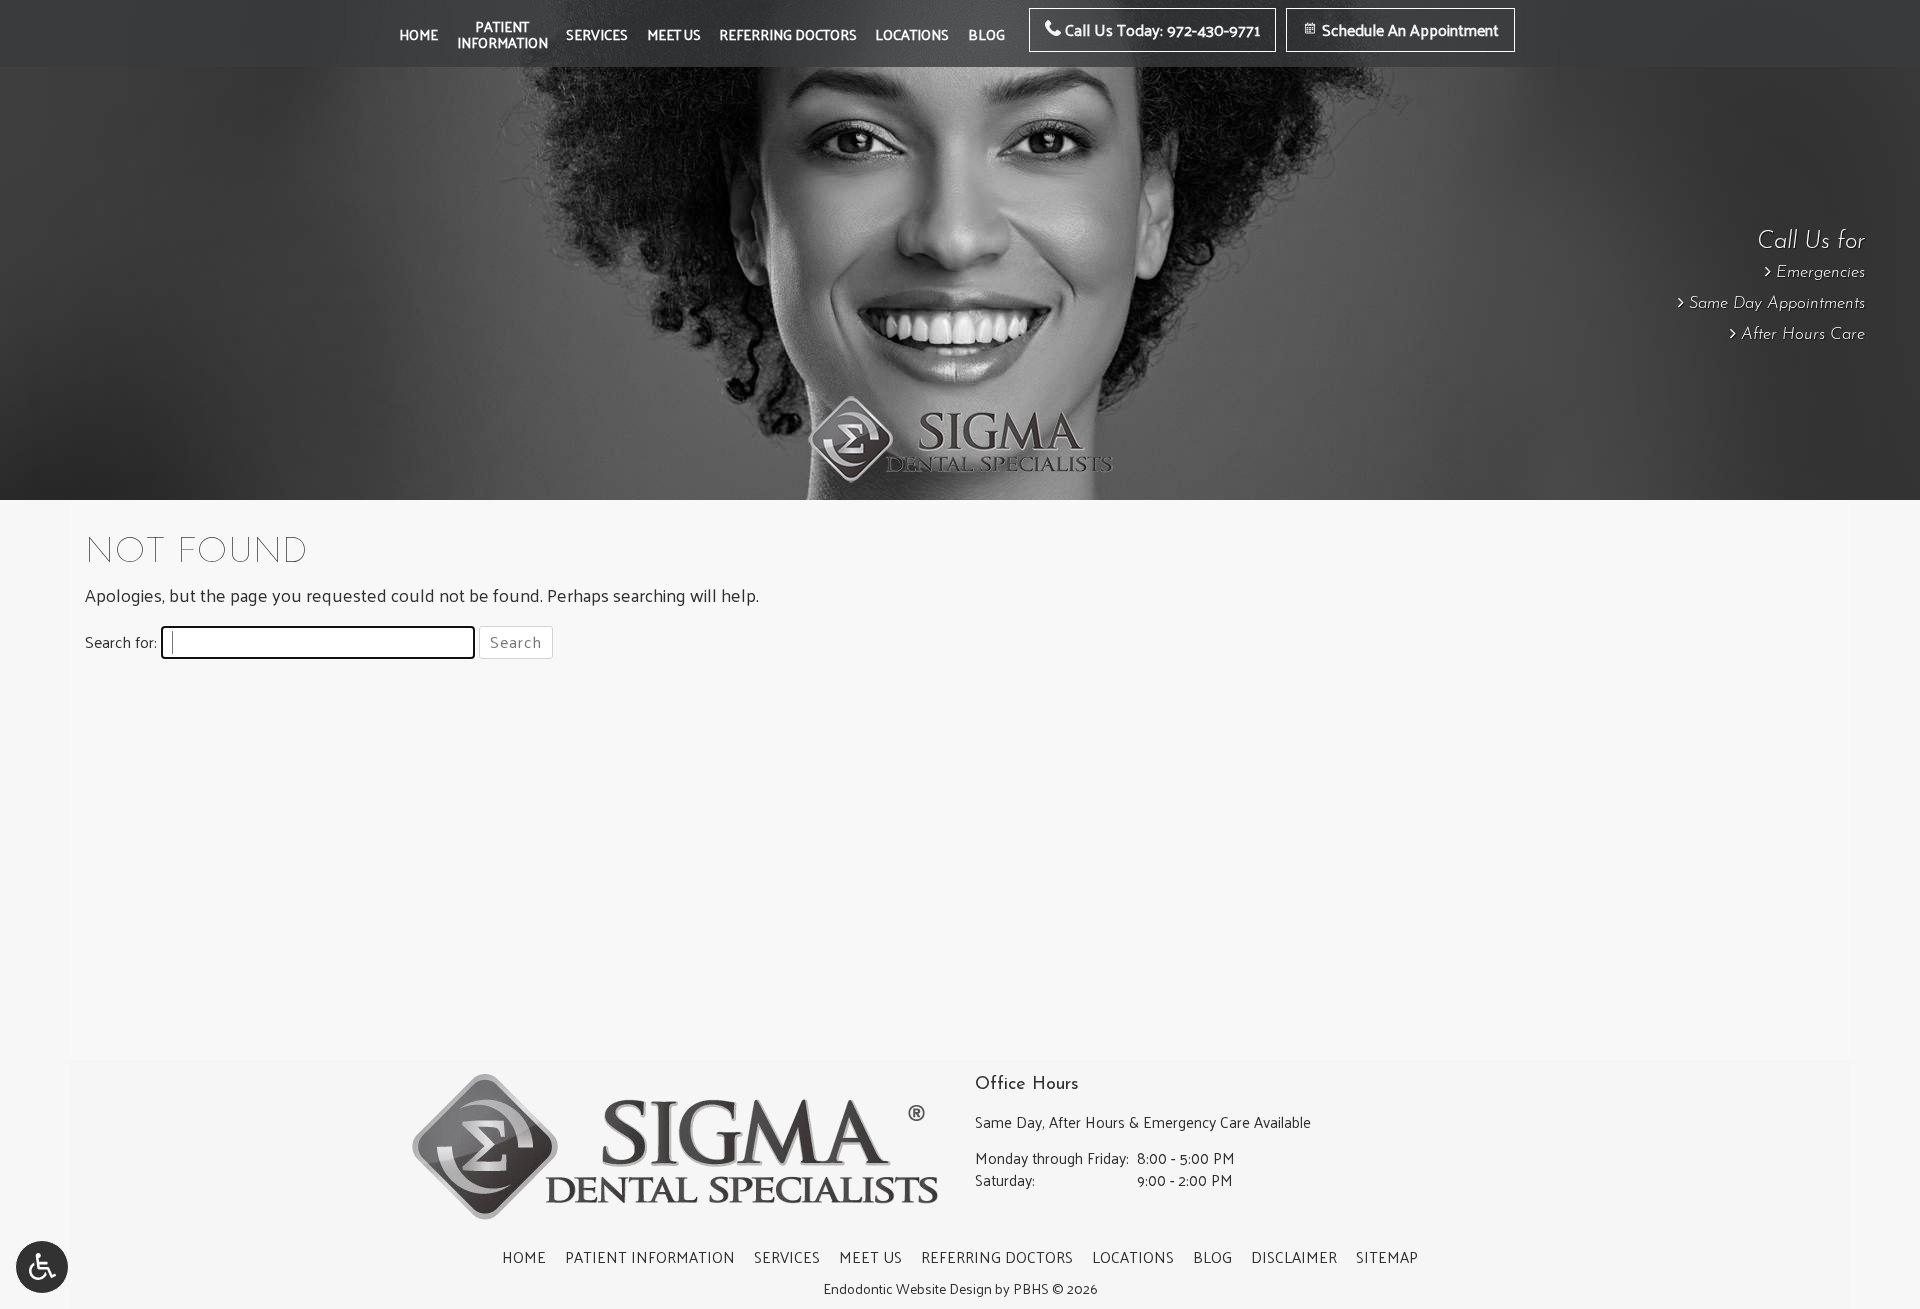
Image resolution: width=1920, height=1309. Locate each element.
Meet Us (674, 34)
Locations (912, 34)
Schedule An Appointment (1408, 29)
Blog (986, 34)
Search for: (121, 642)
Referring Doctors (788, 34)
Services (597, 34)
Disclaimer (1294, 1257)
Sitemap (1387, 1257)
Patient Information (650, 1257)
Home (418, 34)
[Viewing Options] (42, 1267)
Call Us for (1811, 242)
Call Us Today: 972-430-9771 (1160, 29)
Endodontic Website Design (907, 1288)
